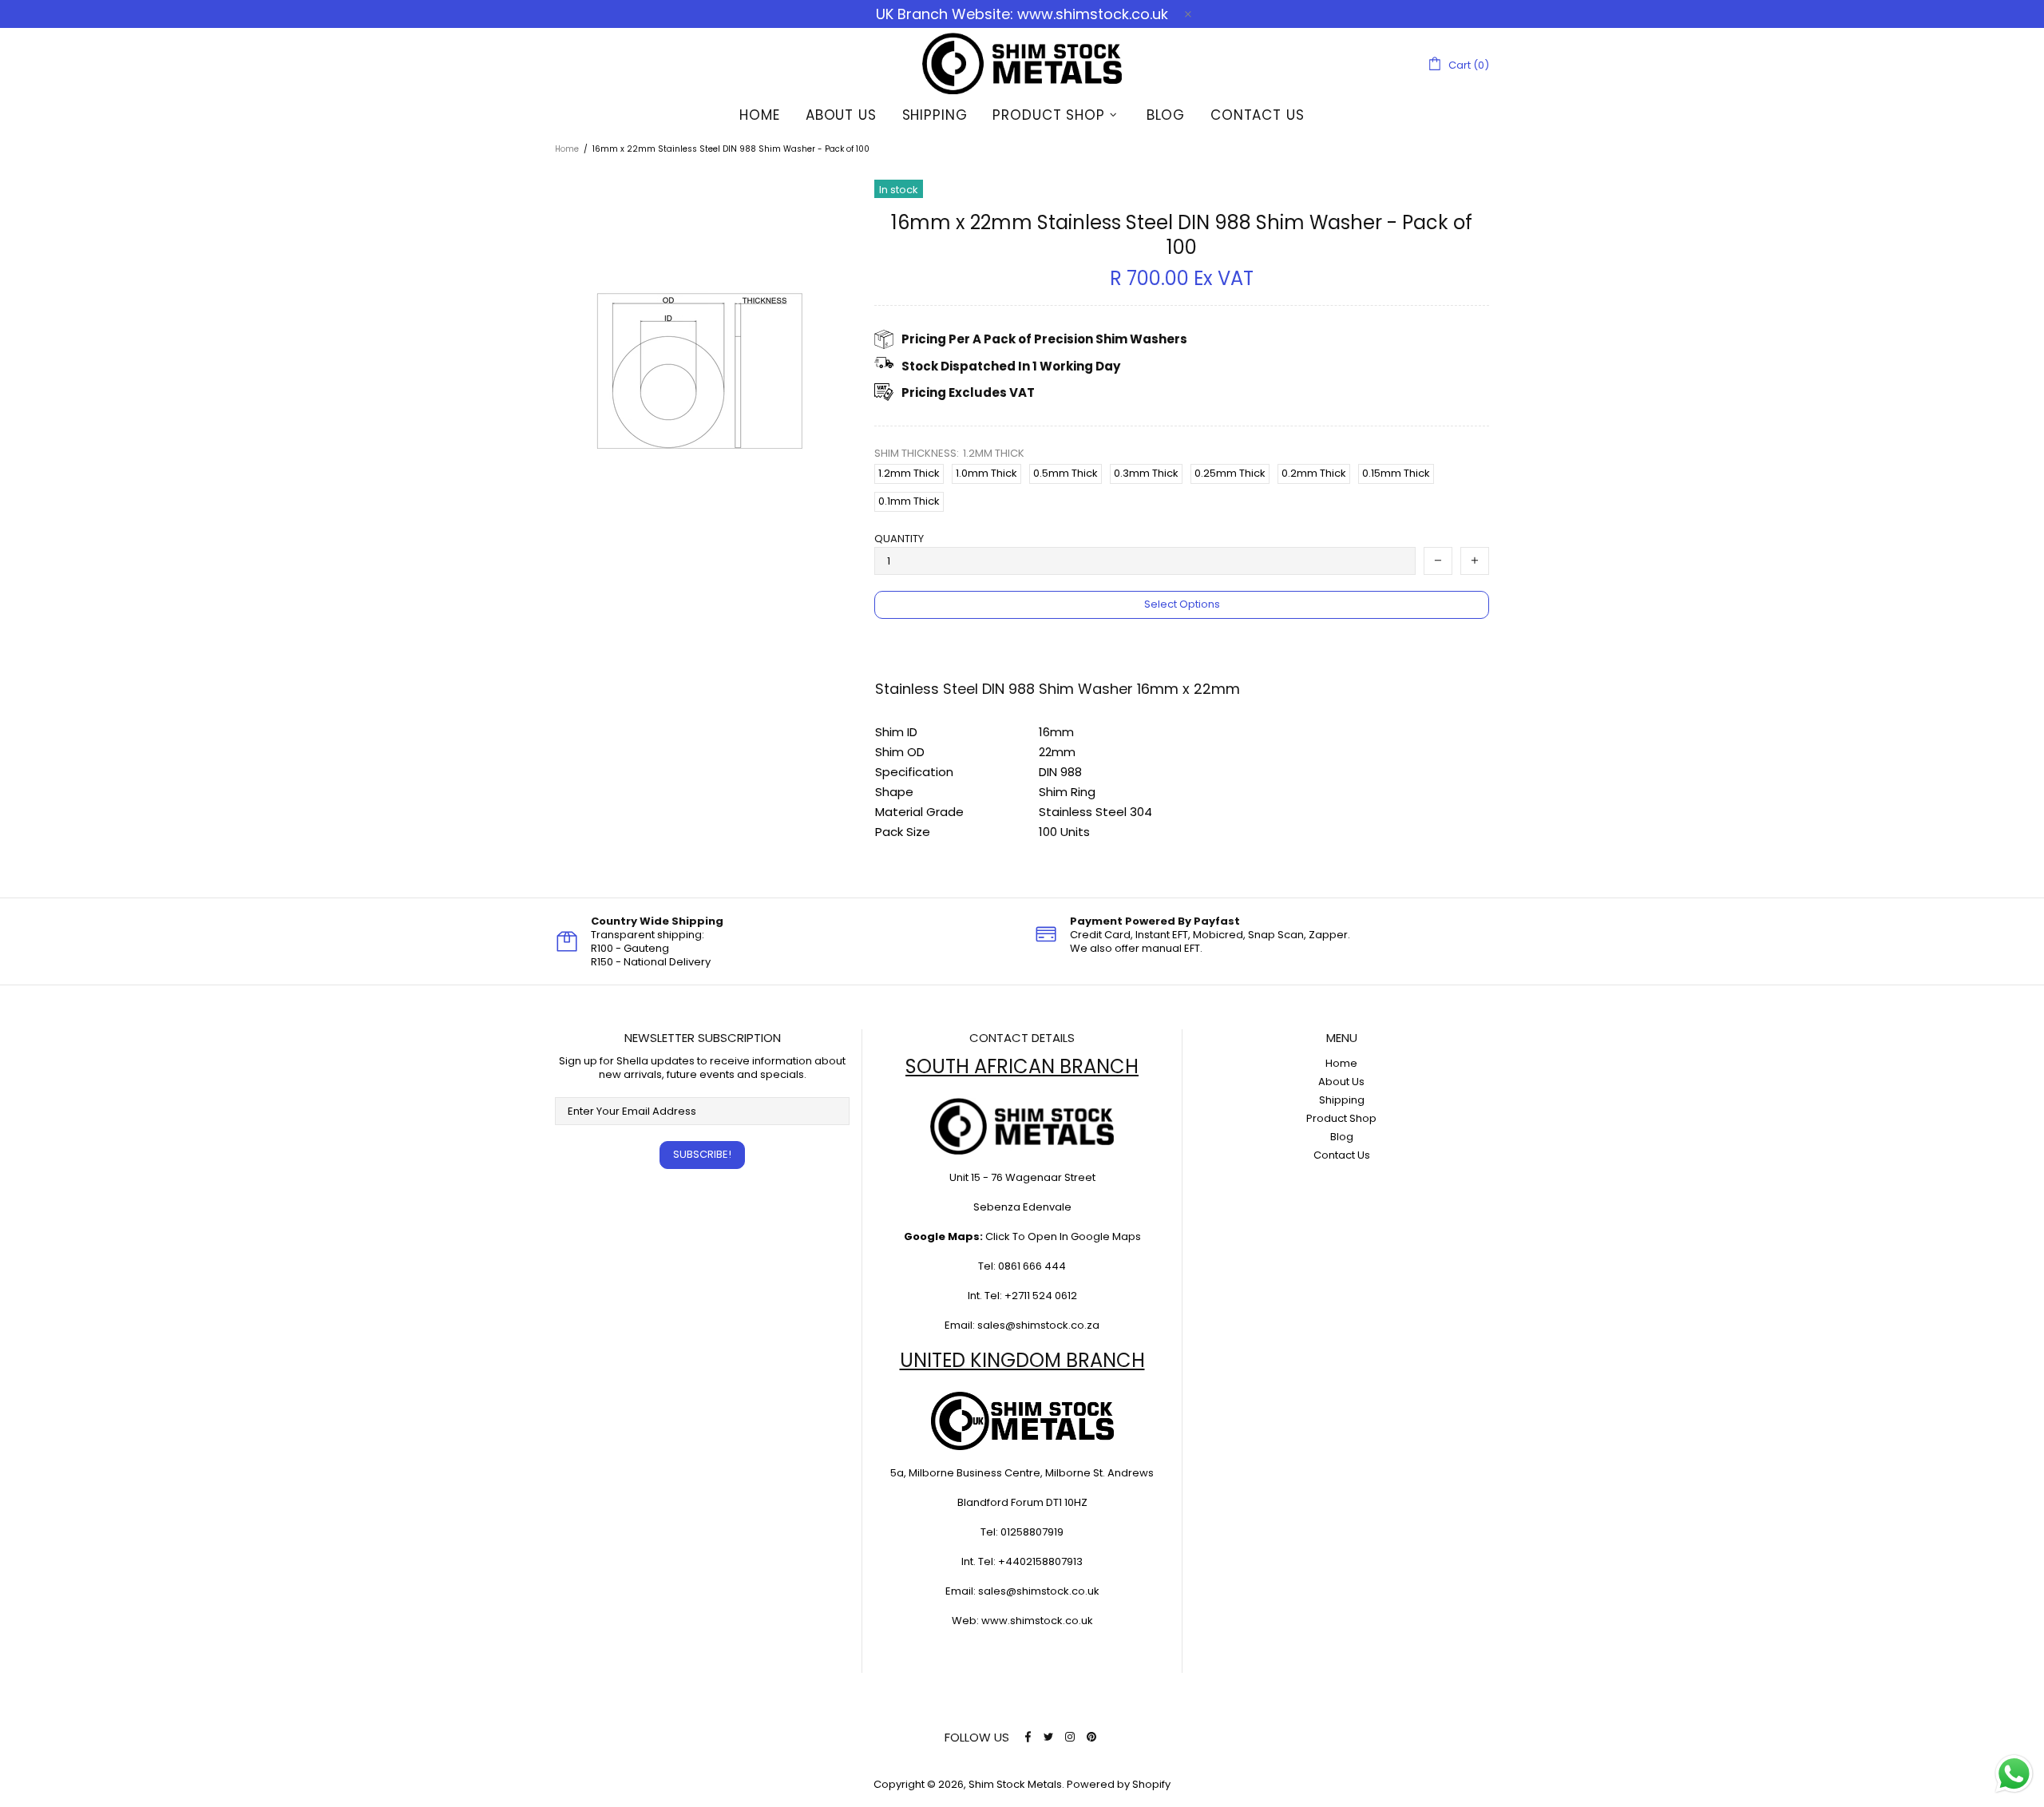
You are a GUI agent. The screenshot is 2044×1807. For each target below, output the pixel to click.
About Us (1341, 1082)
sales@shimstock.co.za (1038, 1325)
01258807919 (1032, 1532)
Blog (1342, 1137)
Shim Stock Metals (1022, 63)
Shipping (1342, 1100)
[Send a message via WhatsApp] (2014, 1774)
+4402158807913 (1040, 1561)
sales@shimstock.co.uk (1039, 1591)
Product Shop (1341, 1118)
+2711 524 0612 (1041, 1296)
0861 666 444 (1032, 1266)
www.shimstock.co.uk (1037, 1621)
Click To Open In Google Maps (1063, 1236)
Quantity (899, 539)
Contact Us (1342, 1155)
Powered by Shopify (1119, 1784)
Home (567, 149)
